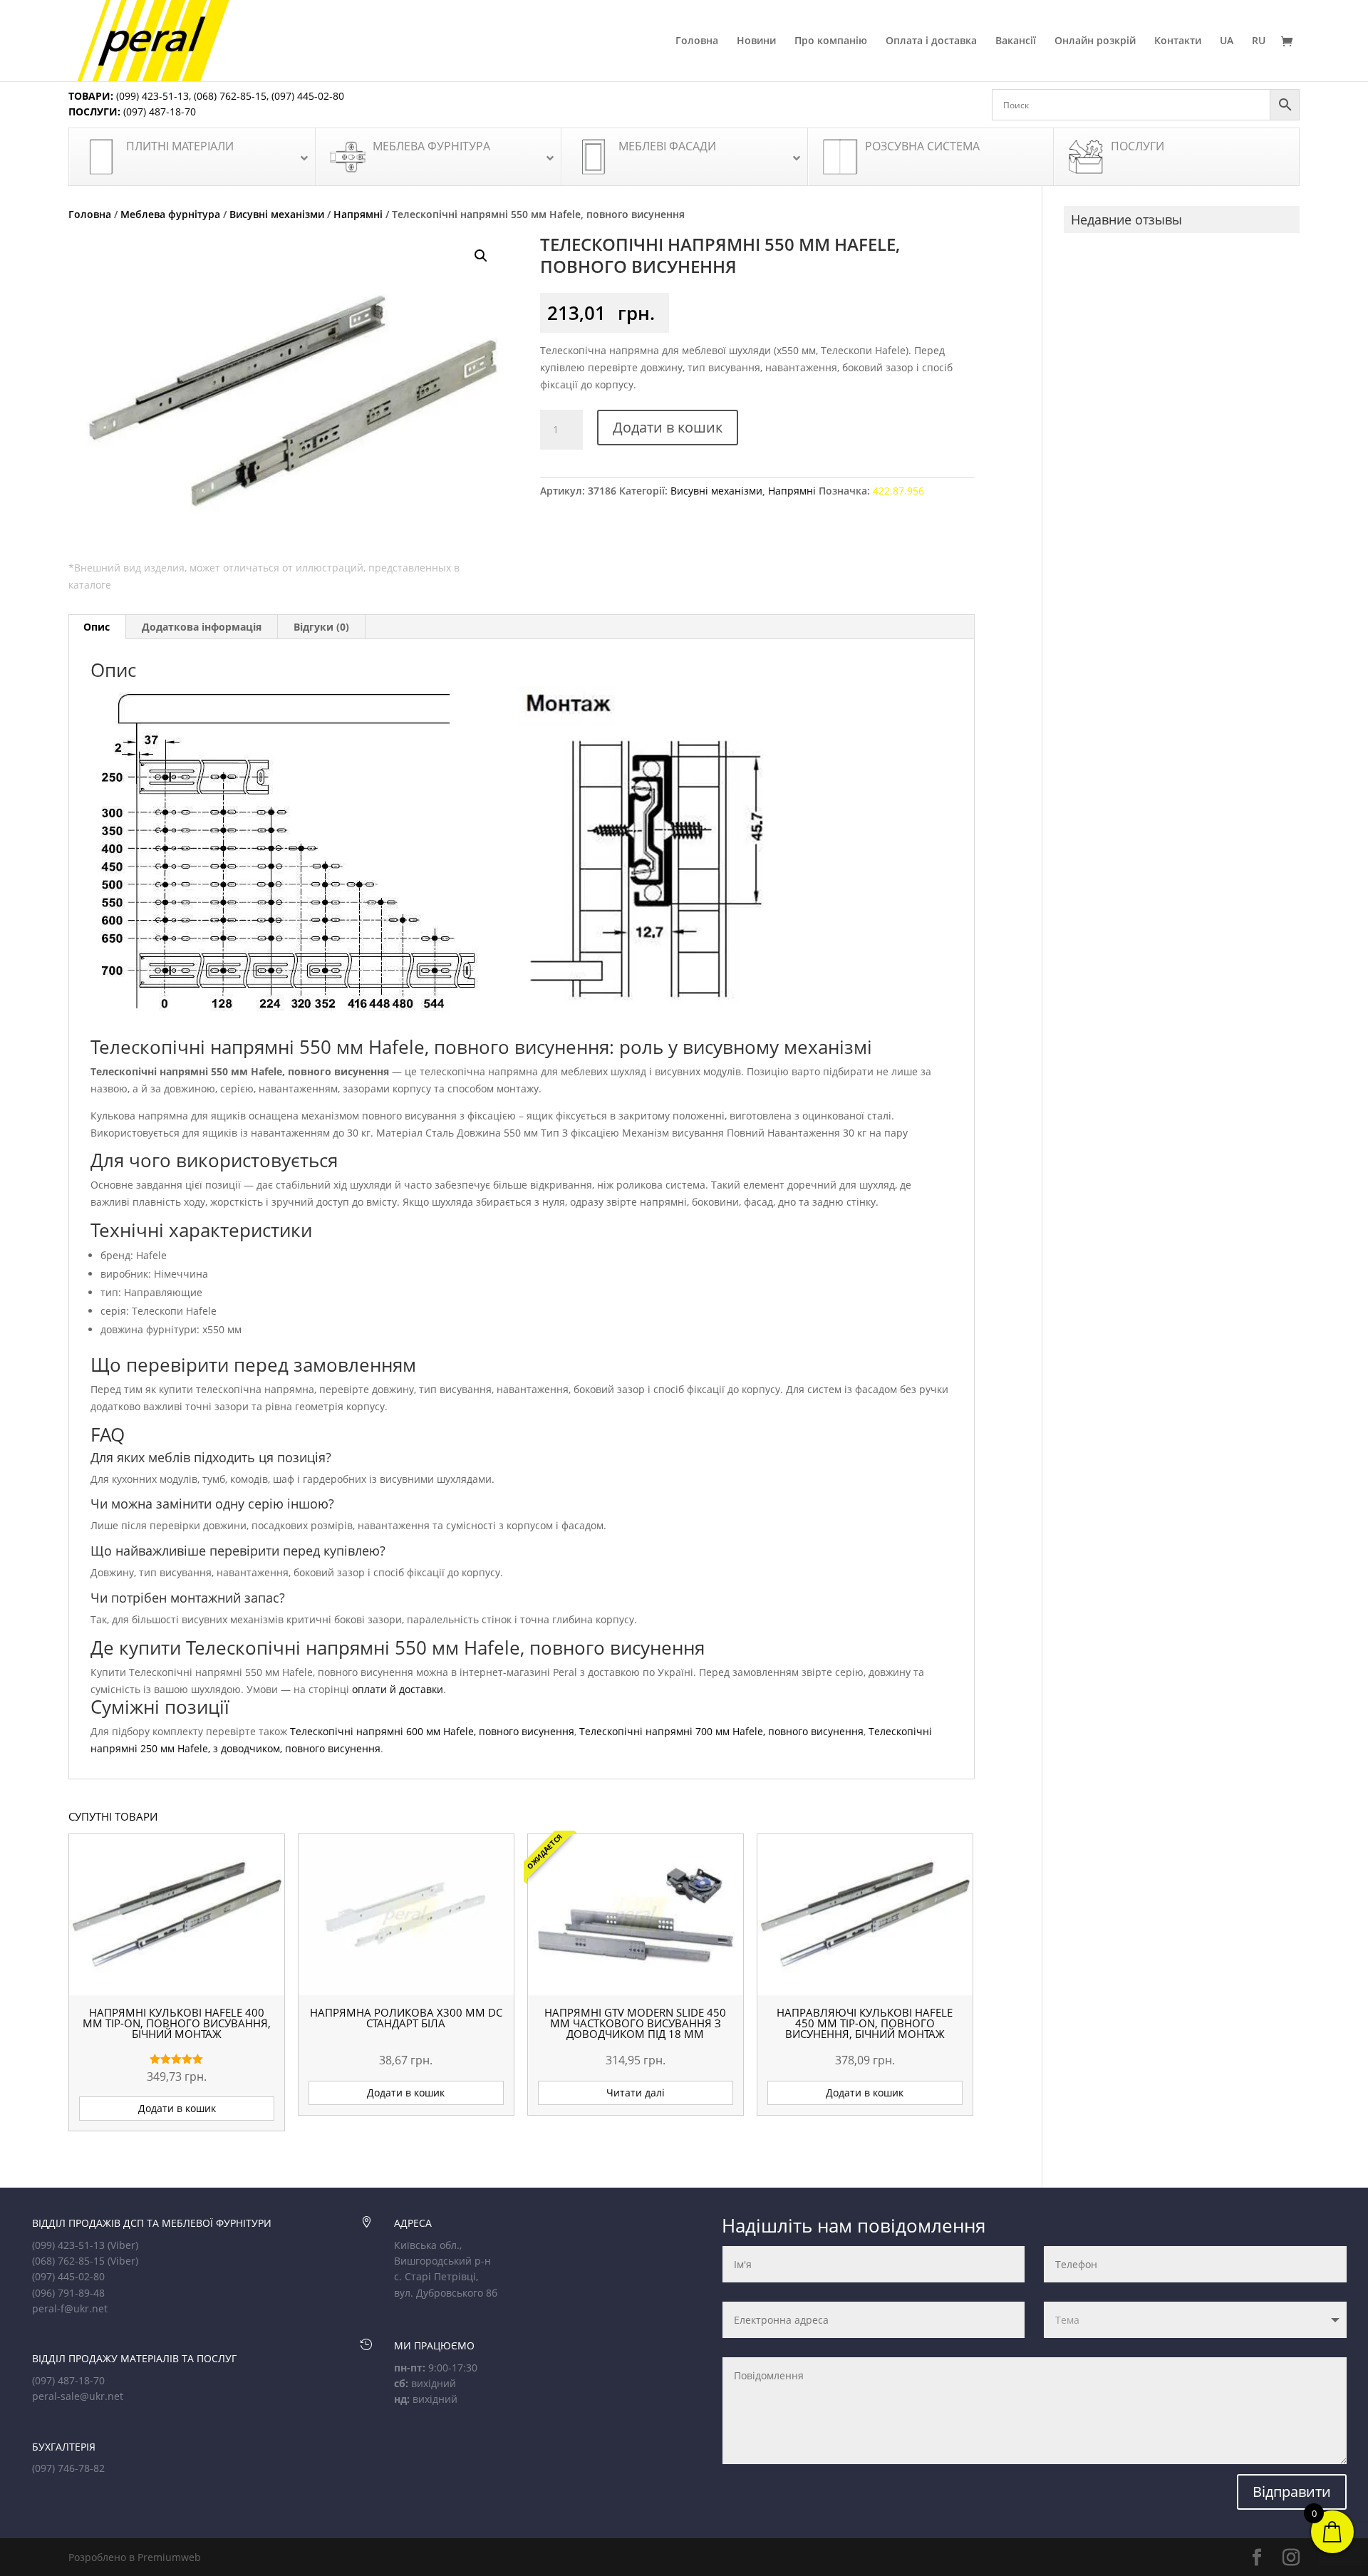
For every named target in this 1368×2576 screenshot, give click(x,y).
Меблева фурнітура (170, 214)
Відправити (1292, 2492)
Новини (756, 41)
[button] (481, 256)
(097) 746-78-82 (68, 2468)
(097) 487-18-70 (158, 112)
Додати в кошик (668, 427)
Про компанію (831, 41)
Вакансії (1016, 41)
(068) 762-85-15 (230, 96)
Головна (697, 41)
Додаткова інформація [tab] (202, 627)
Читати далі (636, 2093)
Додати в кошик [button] (177, 2108)
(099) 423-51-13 (151, 96)
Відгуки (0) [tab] (321, 627)
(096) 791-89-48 (68, 2293)
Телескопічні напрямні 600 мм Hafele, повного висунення (432, 1731)
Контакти (1178, 41)
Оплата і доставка (931, 41)
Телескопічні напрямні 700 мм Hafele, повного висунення (721, 1731)
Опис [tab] (97, 627)
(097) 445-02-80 (308, 96)
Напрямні (358, 214)
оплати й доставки (398, 1689)
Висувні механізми (277, 214)
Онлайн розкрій (1095, 41)
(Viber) (123, 2245)
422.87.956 (898, 491)
